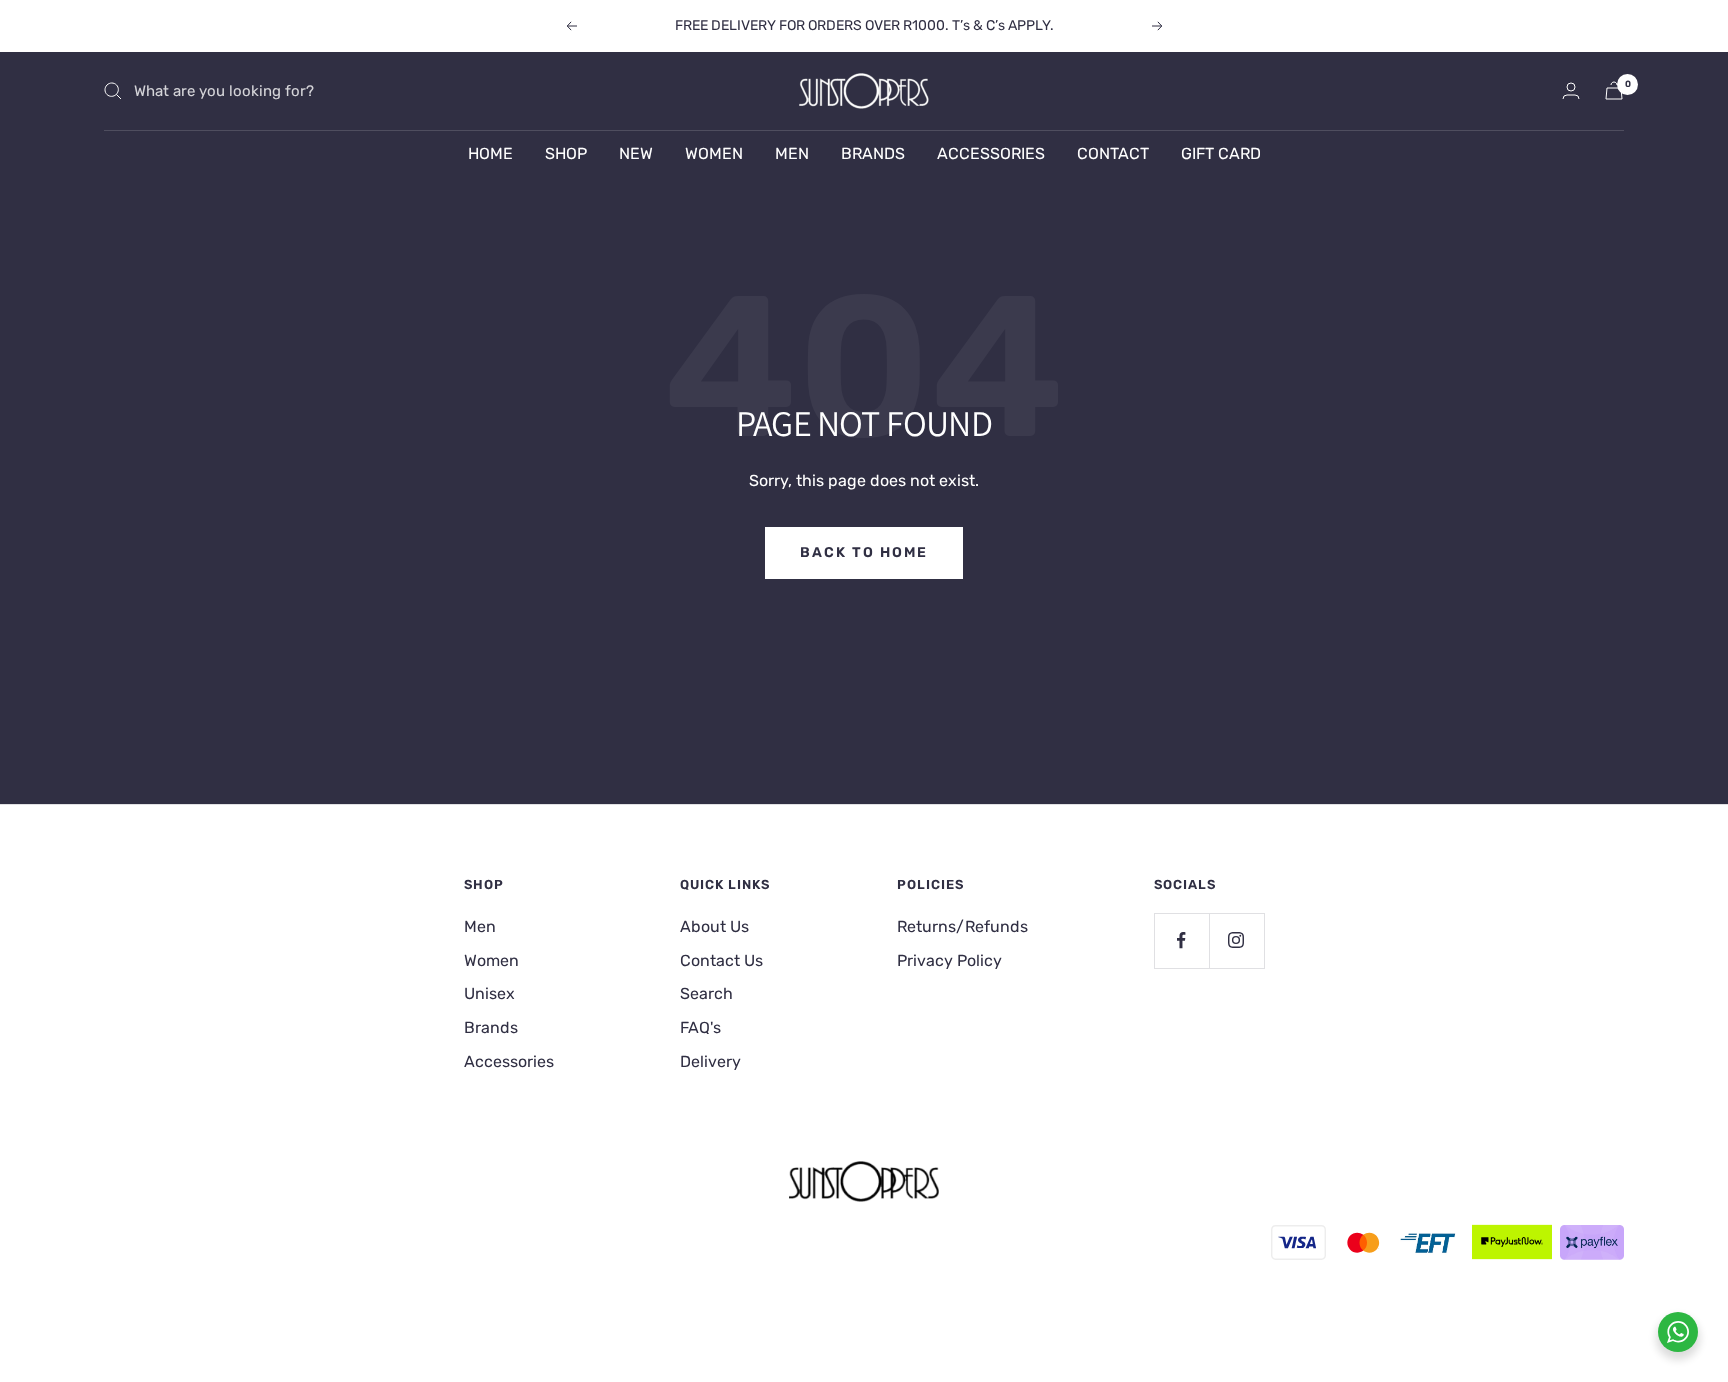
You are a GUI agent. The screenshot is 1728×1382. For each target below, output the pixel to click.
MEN (792, 153)
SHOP (566, 153)
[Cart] (1614, 90)
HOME (490, 153)
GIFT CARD (1221, 153)
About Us (714, 926)
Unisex (489, 993)
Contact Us (721, 960)
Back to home (864, 552)
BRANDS (873, 153)
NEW (636, 153)
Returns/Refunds (962, 926)
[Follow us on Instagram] (1236, 940)
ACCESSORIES (991, 153)
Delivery (710, 1061)
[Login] (1571, 90)
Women (491, 960)
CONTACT (1113, 153)
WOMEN (714, 153)
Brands (491, 1027)
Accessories (509, 1061)
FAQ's (700, 1027)
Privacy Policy (949, 960)
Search (706, 993)
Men (480, 926)
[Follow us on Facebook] (1181, 940)
